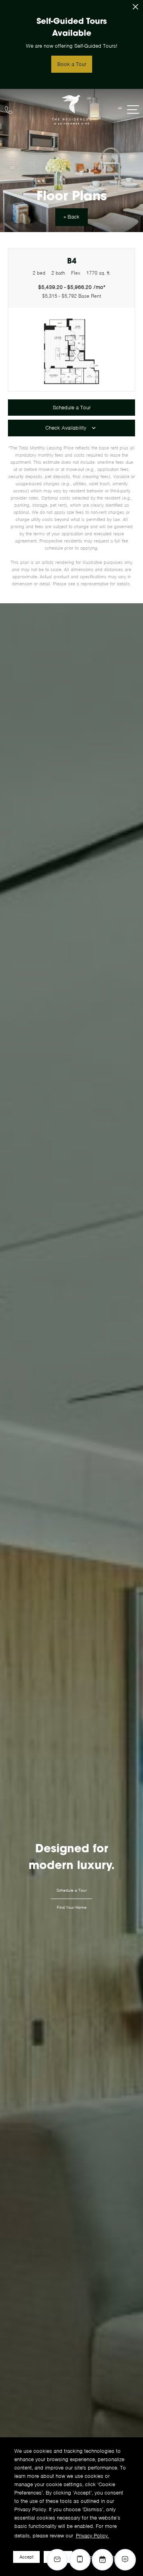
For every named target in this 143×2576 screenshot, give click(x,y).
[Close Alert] (135, 9)
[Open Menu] (133, 109)
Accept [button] (26, 2557)
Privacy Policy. (92, 2536)
